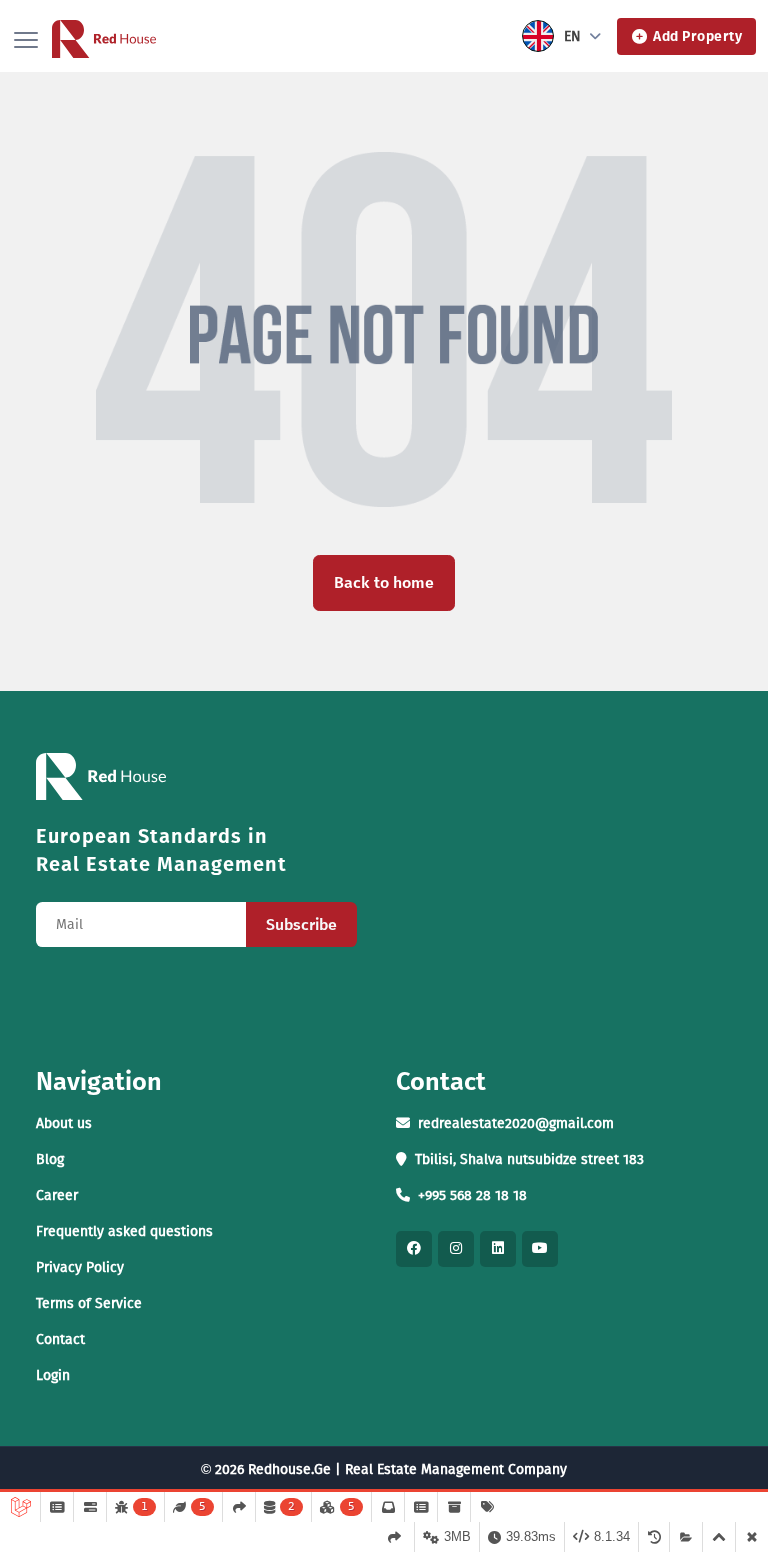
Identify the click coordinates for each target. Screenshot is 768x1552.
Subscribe (301, 924)
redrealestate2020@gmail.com (516, 1123)
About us (64, 1123)
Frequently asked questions (124, 1231)
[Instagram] (456, 1249)
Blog (50, 1159)
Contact (60, 1339)
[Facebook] (414, 1249)
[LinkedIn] (498, 1249)
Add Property (697, 36)
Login (53, 1375)
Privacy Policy (80, 1267)
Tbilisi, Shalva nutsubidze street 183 (529, 1159)
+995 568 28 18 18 (472, 1195)
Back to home (384, 582)
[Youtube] (540, 1249)
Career (57, 1195)
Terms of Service (89, 1303)
